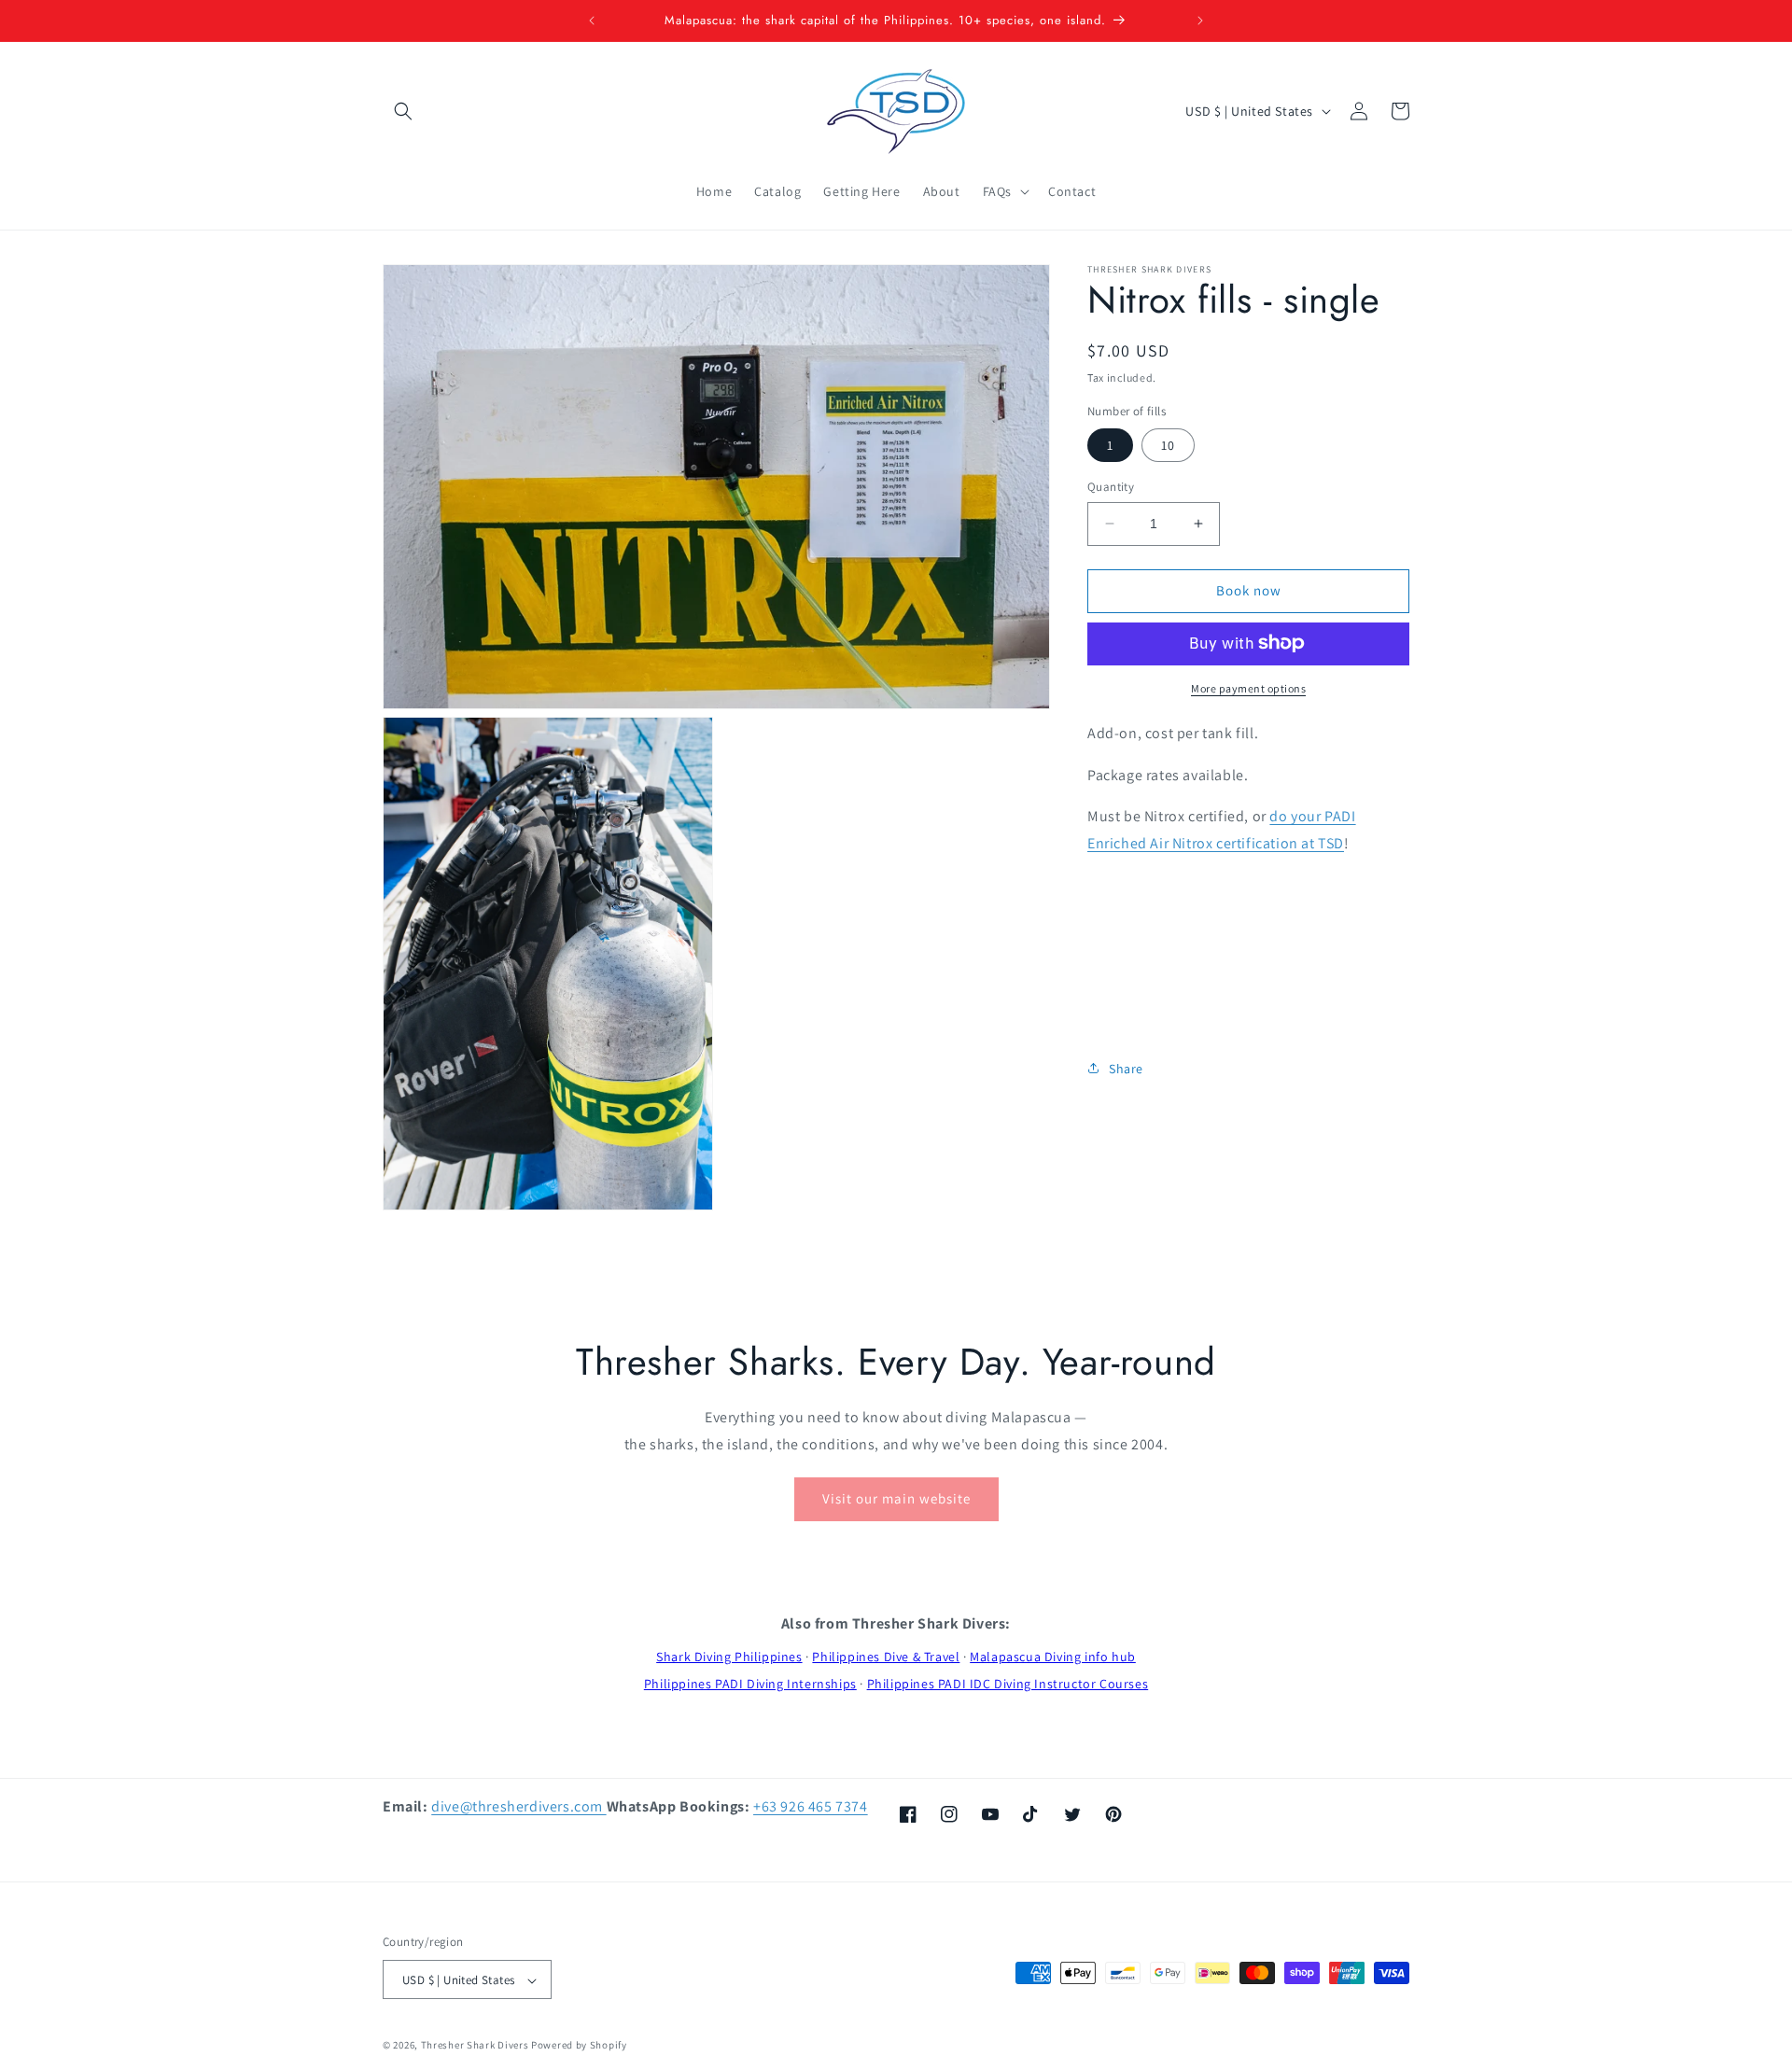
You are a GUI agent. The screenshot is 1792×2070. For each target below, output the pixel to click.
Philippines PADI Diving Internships (750, 1684)
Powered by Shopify (579, 2046)
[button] (403, 111)
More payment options (1248, 687)
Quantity (1111, 487)
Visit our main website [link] (896, 1498)
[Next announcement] (1200, 21)
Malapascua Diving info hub (1053, 1657)
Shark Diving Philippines (729, 1657)
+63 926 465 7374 (811, 1806)
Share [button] (1126, 1068)
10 (1168, 445)
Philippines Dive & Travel (886, 1657)
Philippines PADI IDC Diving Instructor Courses (1008, 1684)
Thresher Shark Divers (475, 2046)
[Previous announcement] (592, 21)
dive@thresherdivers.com (518, 1806)
